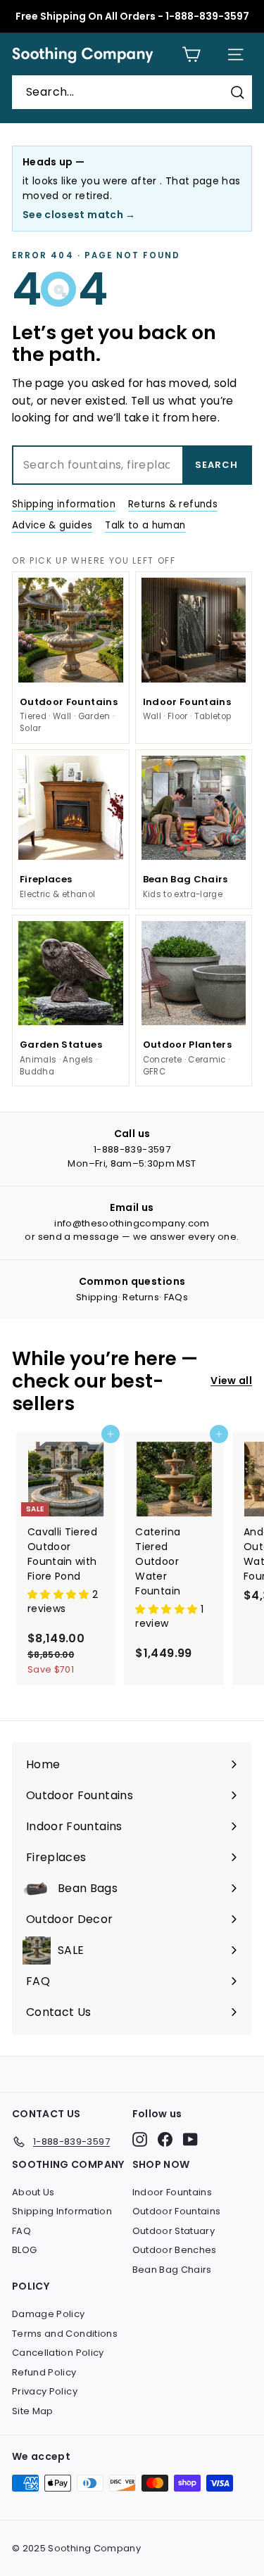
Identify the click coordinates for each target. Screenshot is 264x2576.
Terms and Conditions (65, 2334)
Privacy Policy (45, 2391)
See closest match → (79, 215)
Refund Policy (44, 2372)
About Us (33, 2192)
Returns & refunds (173, 504)
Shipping (97, 1297)
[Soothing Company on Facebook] (165, 2139)
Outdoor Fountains (177, 2211)
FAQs (176, 1297)
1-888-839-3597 (132, 1149)
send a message (79, 1237)
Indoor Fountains (172, 2192)
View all (231, 1381)
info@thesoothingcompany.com (132, 1223)
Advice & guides (52, 525)
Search (216, 465)
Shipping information (64, 504)
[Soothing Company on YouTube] (190, 2139)
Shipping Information (62, 2211)
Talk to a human (145, 525)
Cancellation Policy (58, 2353)
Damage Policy (49, 2314)
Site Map (33, 2411)
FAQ (21, 2231)
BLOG (24, 2250)
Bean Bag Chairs (172, 2270)
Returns (140, 1297)
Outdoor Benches (175, 2250)
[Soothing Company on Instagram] (140, 2139)
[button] (60, 1594)
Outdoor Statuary (174, 2231)
